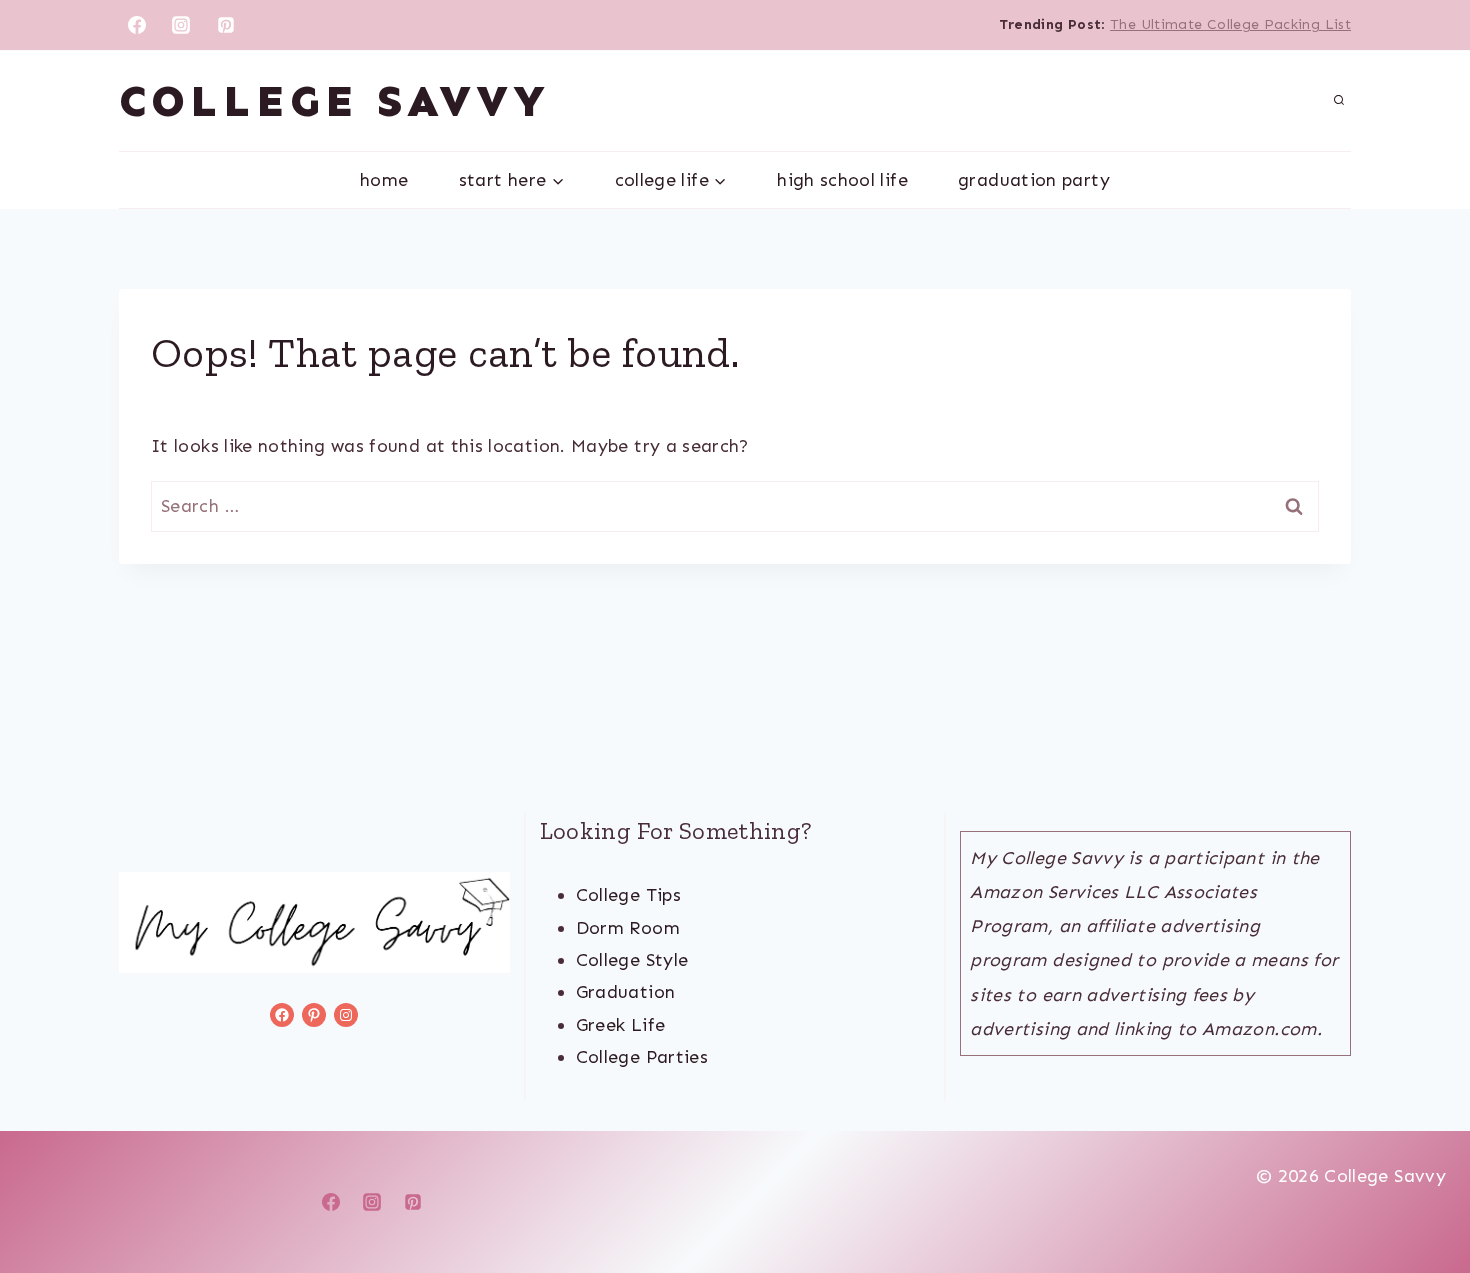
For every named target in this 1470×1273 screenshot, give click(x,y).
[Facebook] (137, 25)
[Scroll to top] (1422, 1195)
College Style (632, 960)
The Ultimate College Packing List (1230, 24)
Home (384, 180)
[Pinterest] (226, 25)
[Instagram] (181, 25)
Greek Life (621, 1025)
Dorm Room (628, 928)
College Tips (628, 895)
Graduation (626, 992)
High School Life (842, 180)
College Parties (642, 1057)
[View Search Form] (1339, 101)
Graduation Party (1034, 180)
